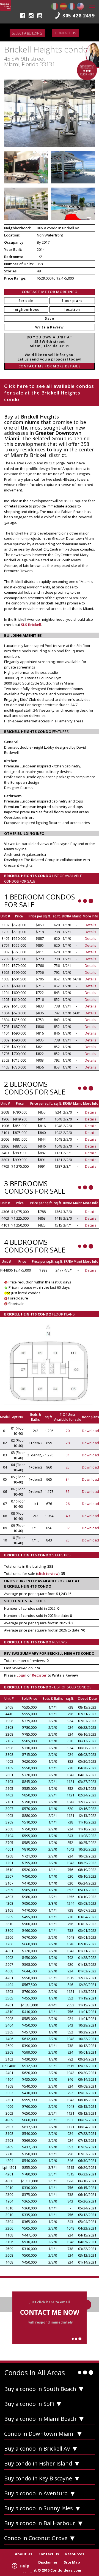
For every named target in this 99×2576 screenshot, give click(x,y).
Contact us (66, 33)
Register (39, 1675)
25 (68, 1467)
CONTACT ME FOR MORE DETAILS (50, 366)
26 (68, 1504)
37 (68, 1528)
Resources (75, 2554)
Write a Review (50, 327)
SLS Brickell (31, 625)
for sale (26, 301)
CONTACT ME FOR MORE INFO (50, 292)
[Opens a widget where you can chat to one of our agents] (21, 2566)
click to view (48, 1574)
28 (68, 1443)
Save (50, 318)
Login (21, 1675)
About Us (24, 2554)
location (72, 309)
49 (68, 1516)
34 (68, 1479)
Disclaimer (48, 2562)
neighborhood (26, 309)
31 (68, 1455)
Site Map (72, 2562)
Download (90, 1431)
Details (90, 925)
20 (68, 1431)
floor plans (72, 301)
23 (68, 1540)
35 (68, 1491)
